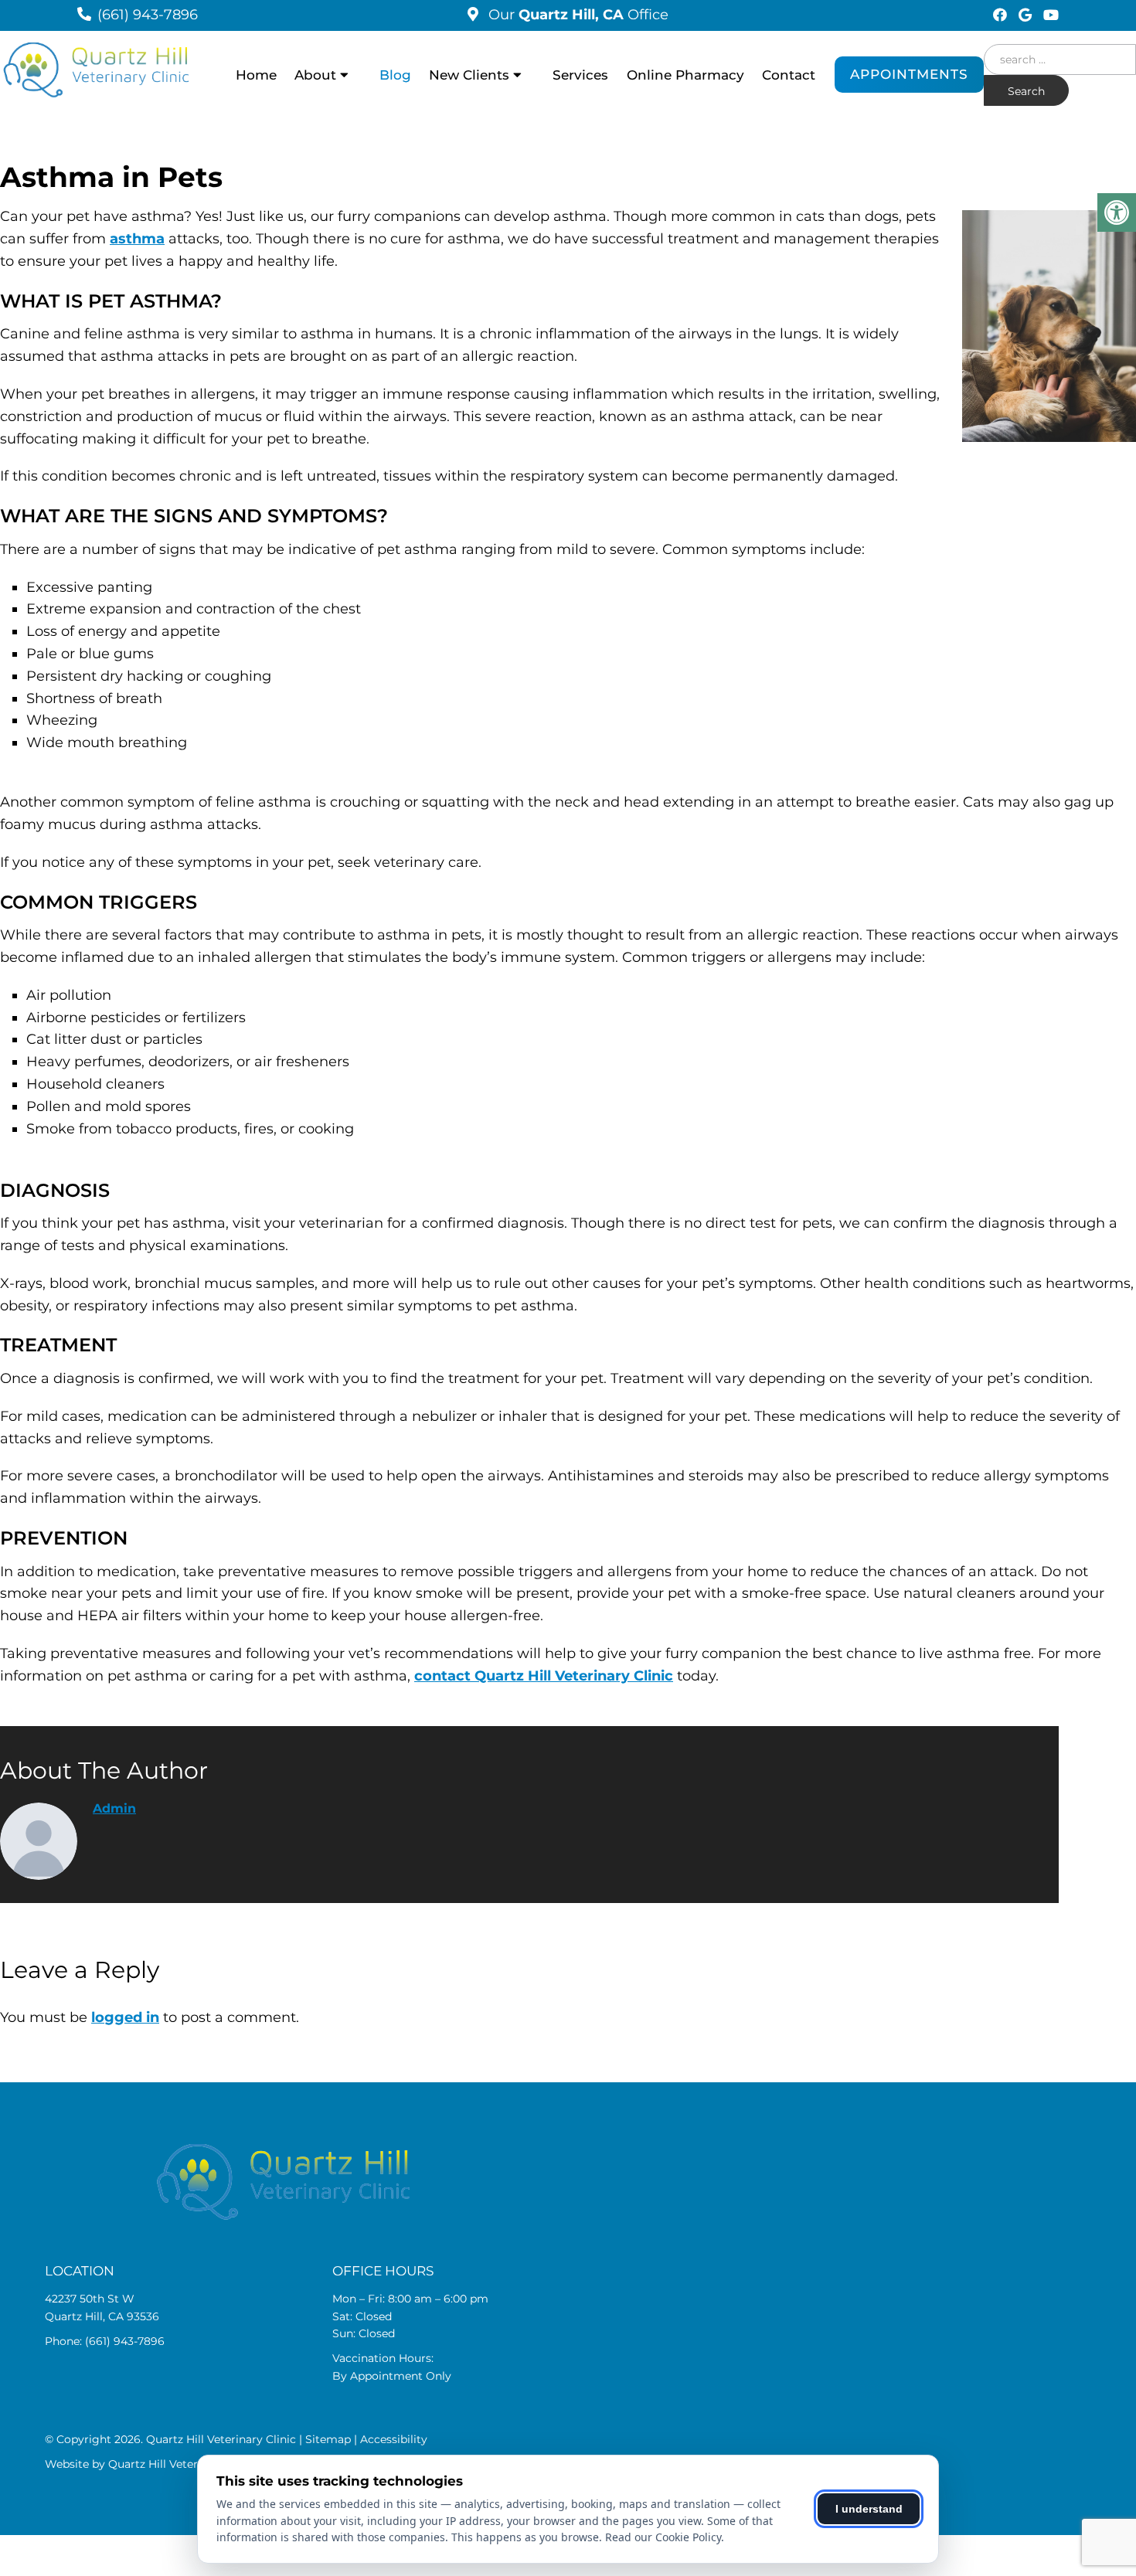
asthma (137, 239)
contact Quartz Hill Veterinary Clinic (544, 1676)
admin (114, 1808)
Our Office (577, 15)
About (315, 75)
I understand (869, 2509)
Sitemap (328, 2439)
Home (256, 75)
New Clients (469, 75)
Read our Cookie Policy (663, 2537)
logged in (125, 2017)
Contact (789, 75)
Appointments (909, 74)
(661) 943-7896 (148, 15)
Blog (395, 75)
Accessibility (394, 2439)
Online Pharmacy (685, 75)
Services (580, 75)
